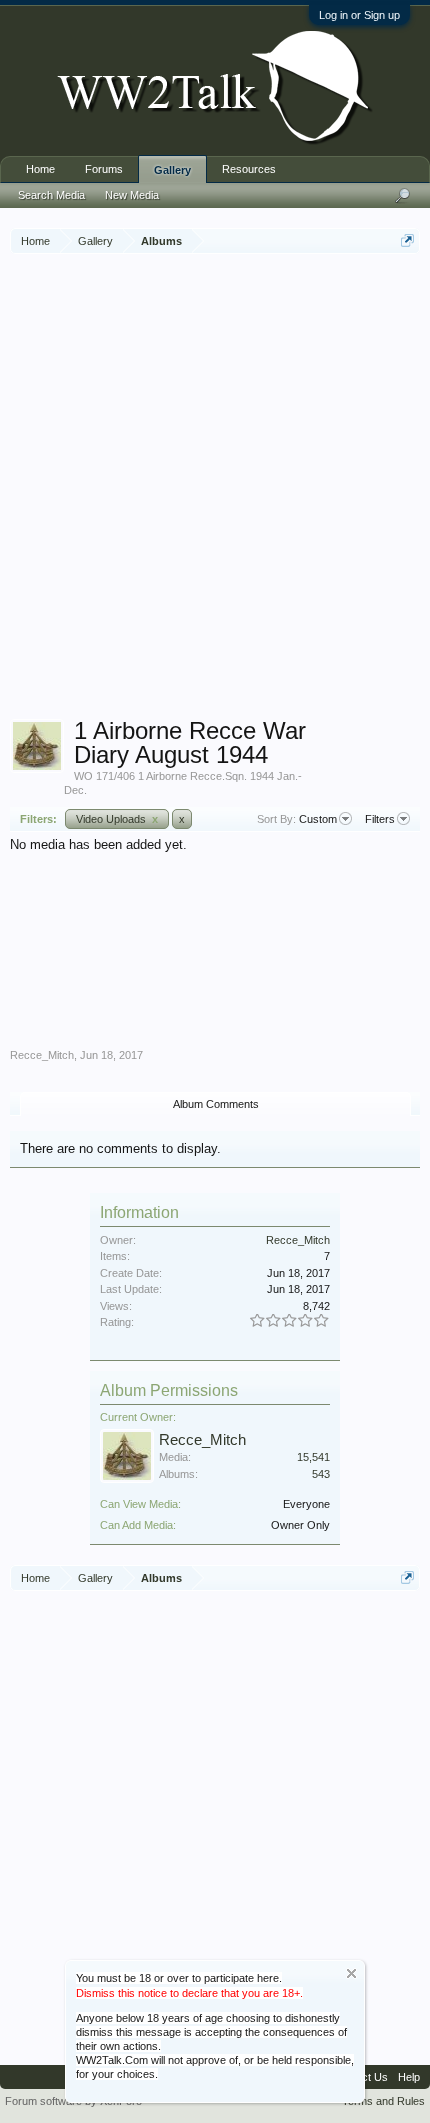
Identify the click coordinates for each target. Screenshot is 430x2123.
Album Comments (216, 1104)
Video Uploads (117, 819)
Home (40, 169)
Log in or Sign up (359, 15)
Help (409, 2077)
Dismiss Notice (351, 1973)
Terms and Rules (383, 2101)
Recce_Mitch (42, 1055)
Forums (104, 169)
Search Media (51, 195)
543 (321, 1474)
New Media (132, 195)
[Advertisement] (215, 489)
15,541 (313, 1457)
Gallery (172, 170)
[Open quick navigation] (407, 240)
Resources (249, 169)
